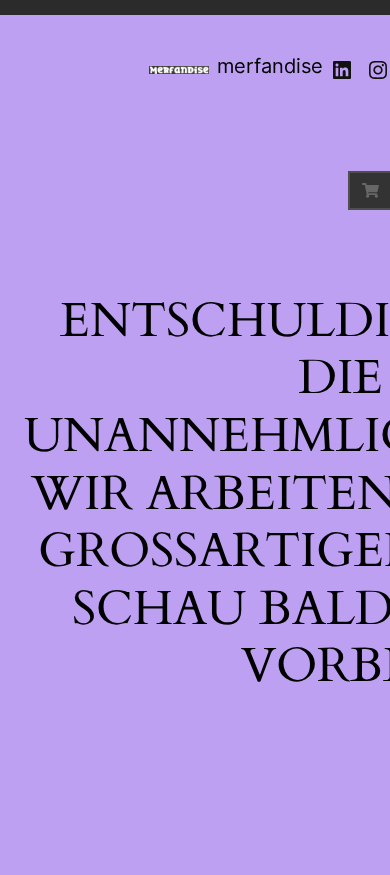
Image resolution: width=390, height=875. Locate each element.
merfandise (270, 66)
